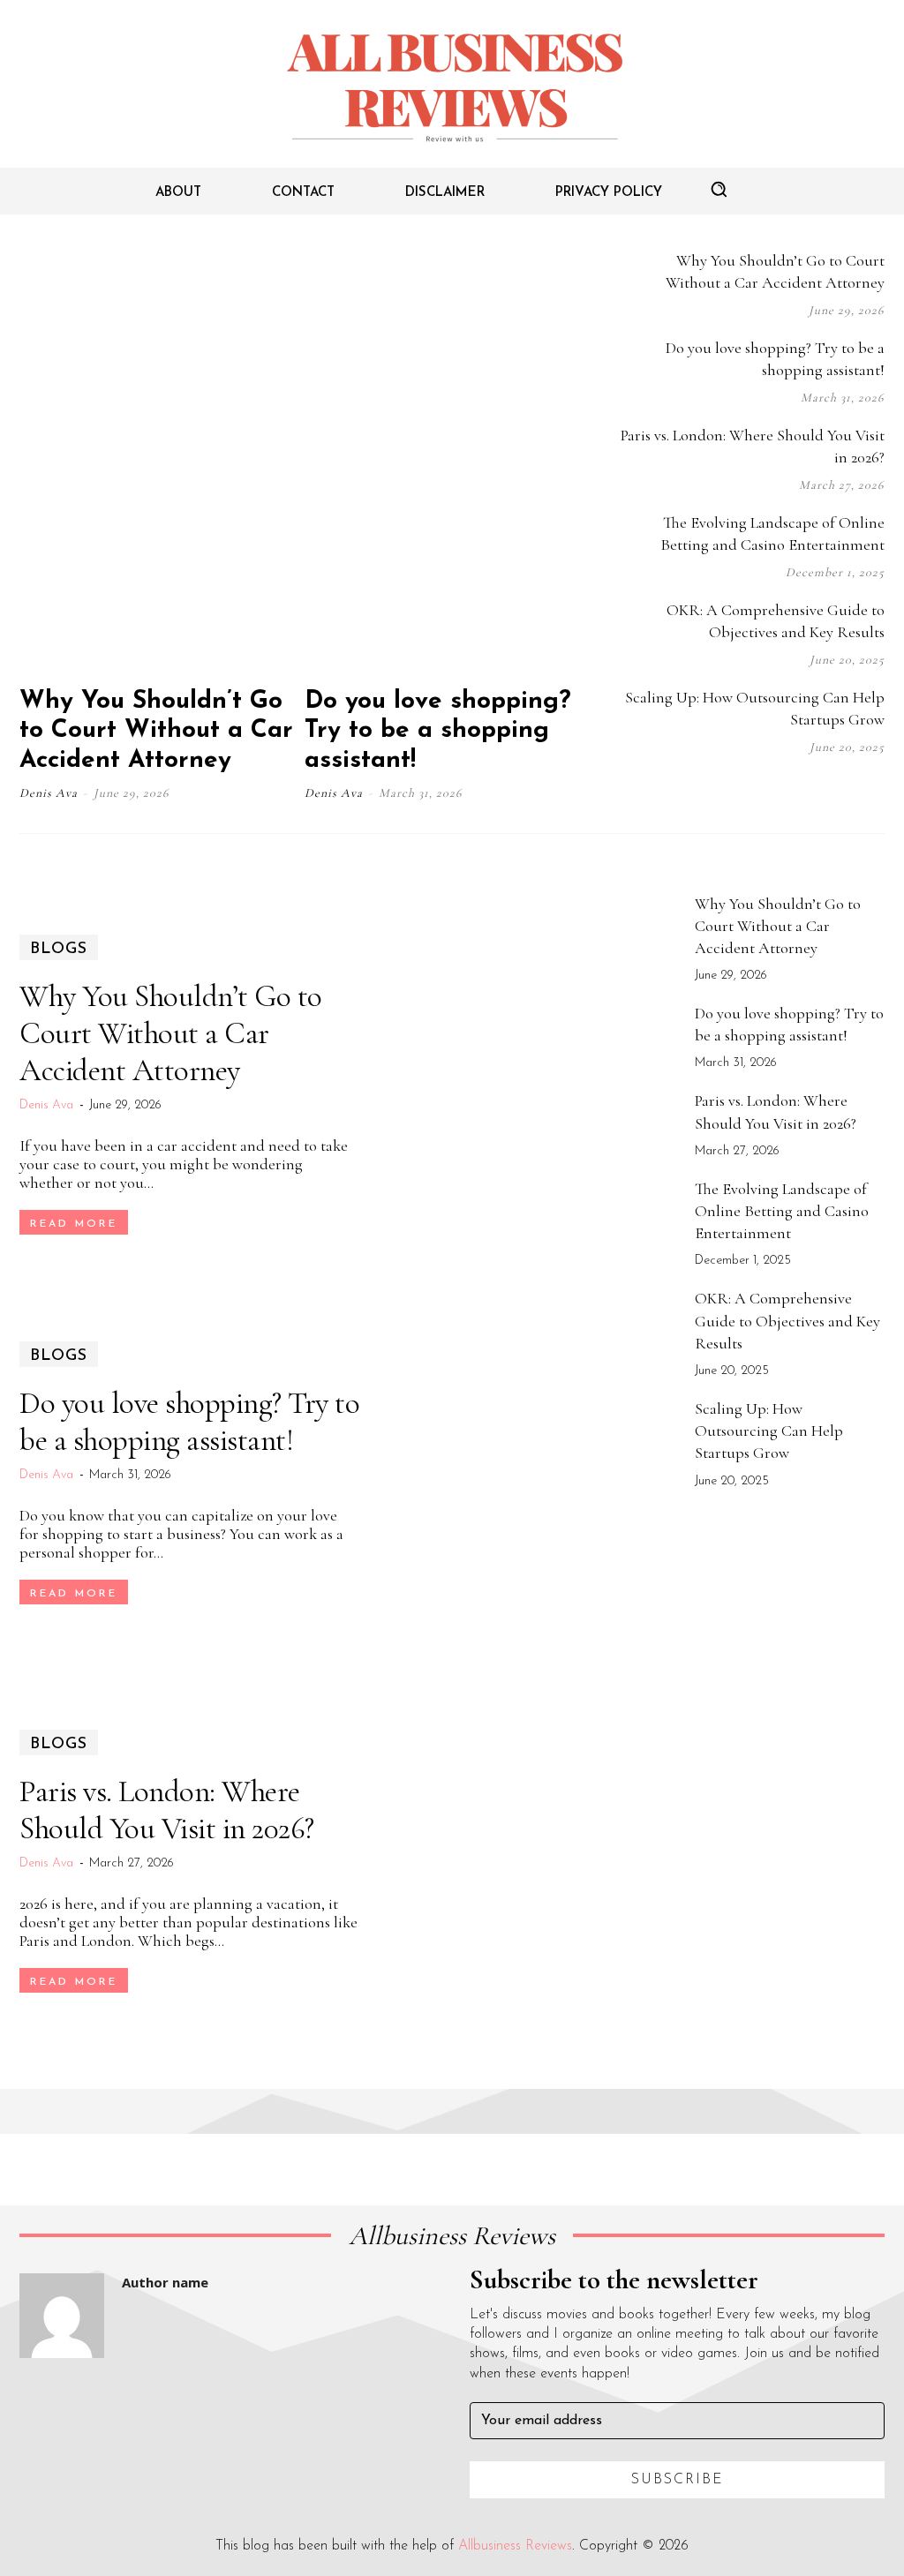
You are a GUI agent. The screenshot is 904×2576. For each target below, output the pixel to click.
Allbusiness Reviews (515, 2546)
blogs (59, 950)
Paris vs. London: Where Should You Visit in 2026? (167, 1810)
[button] (719, 189)
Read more (74, 1224)
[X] (845, 792)
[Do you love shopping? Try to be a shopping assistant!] (445, 460)
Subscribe (678, 2480)
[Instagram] (774, 792)
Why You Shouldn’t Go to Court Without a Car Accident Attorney (156, 731)
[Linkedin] (810, 792)
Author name (165, 2282)
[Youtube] (880, 792)
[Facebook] (739, 792)
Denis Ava (49, 793)
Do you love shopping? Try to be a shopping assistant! (438, 731)
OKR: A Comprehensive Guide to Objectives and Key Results (787, 1320)
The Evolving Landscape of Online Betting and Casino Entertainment (782, 1211)
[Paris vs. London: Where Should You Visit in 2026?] (531, 1862)
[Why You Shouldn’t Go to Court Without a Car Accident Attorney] (160, 460)
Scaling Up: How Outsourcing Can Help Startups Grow (769, 1431)
